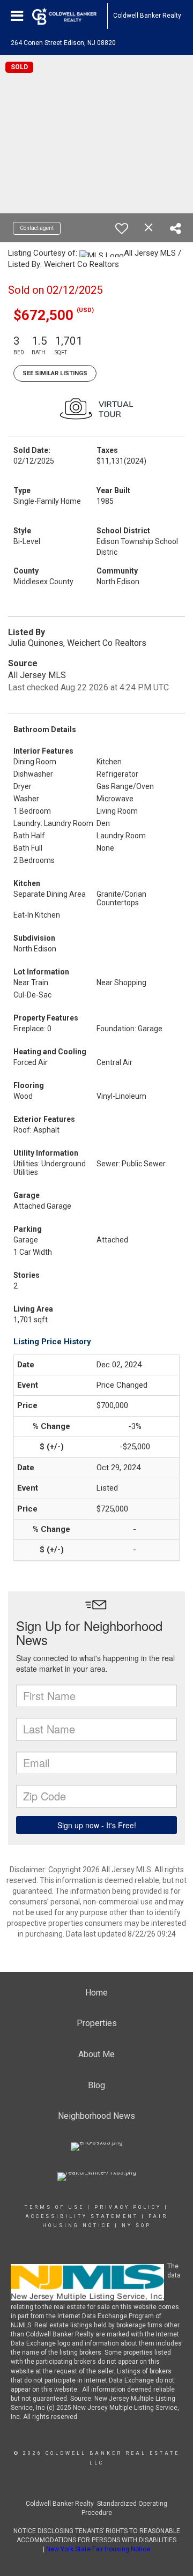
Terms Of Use (54, 2207)
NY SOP (136, 2225)
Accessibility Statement (82, 2216)
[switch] (122, 228)
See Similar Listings (55, 373)
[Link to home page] (70, 16)
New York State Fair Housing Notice (98, 2549)
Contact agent (37, 228)
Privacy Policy (128, 2207)
